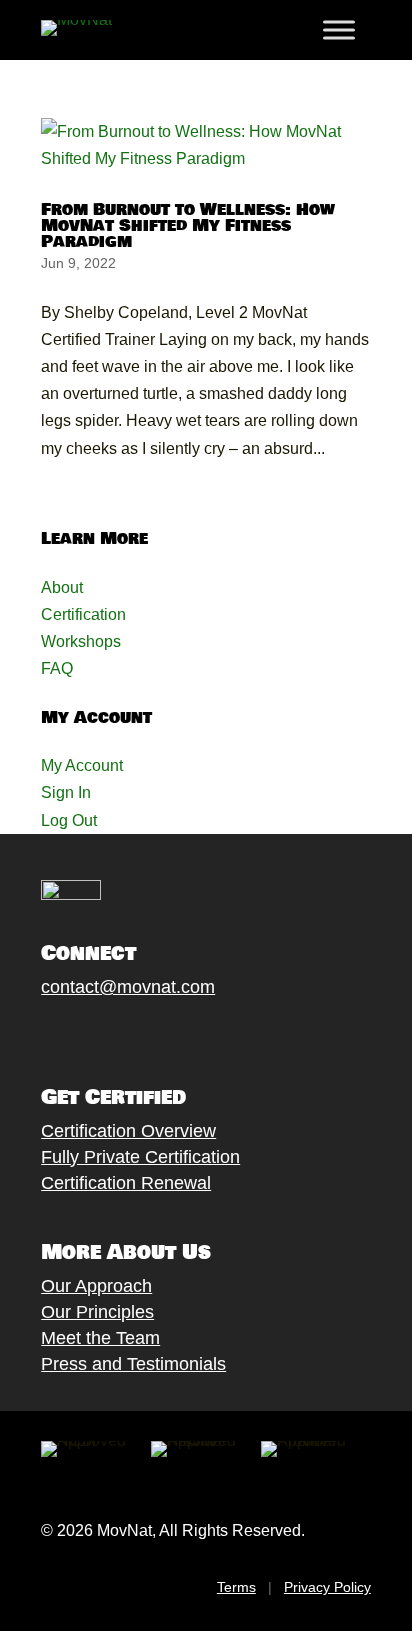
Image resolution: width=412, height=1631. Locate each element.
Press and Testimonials (133, 1364)
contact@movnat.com (128, 987)
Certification (83, 614)
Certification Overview (128, 1131)
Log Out (69, 820)
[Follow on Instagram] (112, 1034)
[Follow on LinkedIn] (192, 1034)
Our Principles (97, 1312)
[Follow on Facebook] (32, 1034)
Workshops (81, 641)
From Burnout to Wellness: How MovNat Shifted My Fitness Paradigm (188, 225)
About (62, 587)
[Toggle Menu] (339, 30)
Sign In (66, 792)
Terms (236, 1587)
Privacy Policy (327, 1587)
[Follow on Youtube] (152, 1034)
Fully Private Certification (140, 1157)
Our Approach (96, 1286)
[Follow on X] (72, 1034)
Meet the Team (100, 1338)
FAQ (57, 668)
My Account (82, 765)
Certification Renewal (126, 1183)
